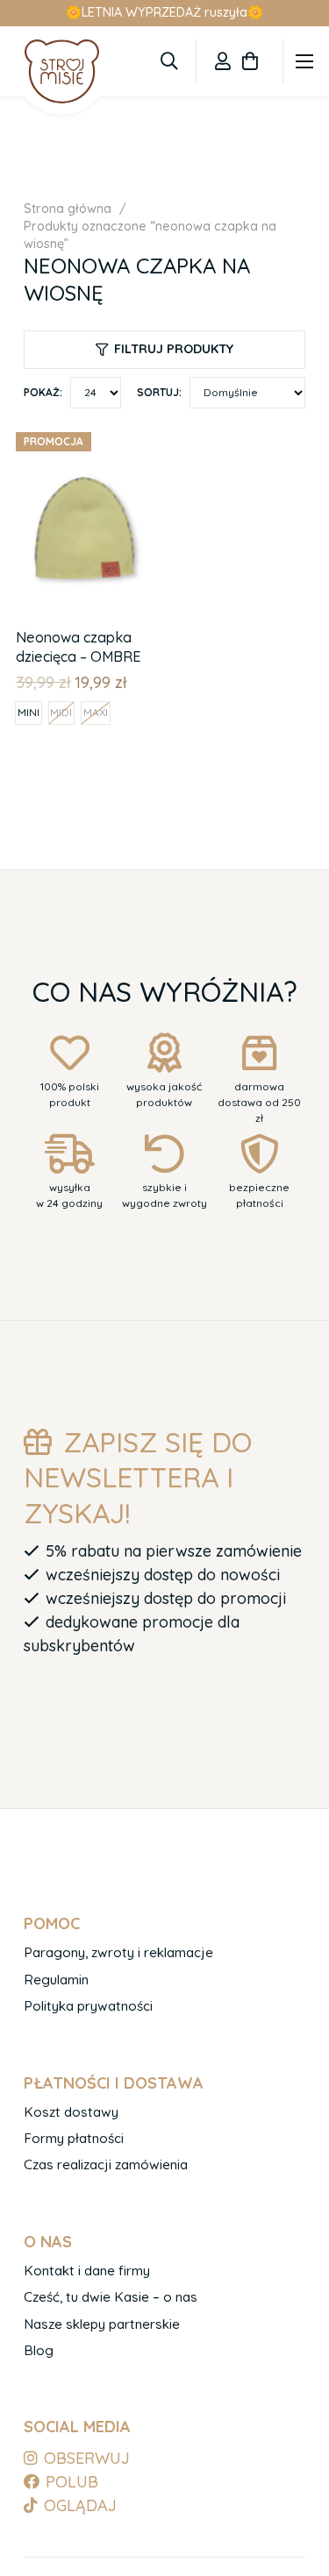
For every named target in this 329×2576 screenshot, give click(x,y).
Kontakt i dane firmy (87, 2271)
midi (61, 712)
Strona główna (68, 209)
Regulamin (56, 1980)
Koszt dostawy (71, 2112)
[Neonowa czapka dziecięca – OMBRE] (86, 436)
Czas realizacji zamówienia (106, 2164)
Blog (39, 2350)
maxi (96, 712)
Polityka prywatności (88, 2006)
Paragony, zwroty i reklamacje (118, 1952)
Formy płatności (74, 2138)
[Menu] (305, 61)
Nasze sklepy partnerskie (102, 2324)
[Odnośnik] (223, 61)
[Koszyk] (250, 61)
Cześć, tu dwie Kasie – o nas (111, 2297)
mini (29, 712)
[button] (169, 61)
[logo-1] (62, 71)
